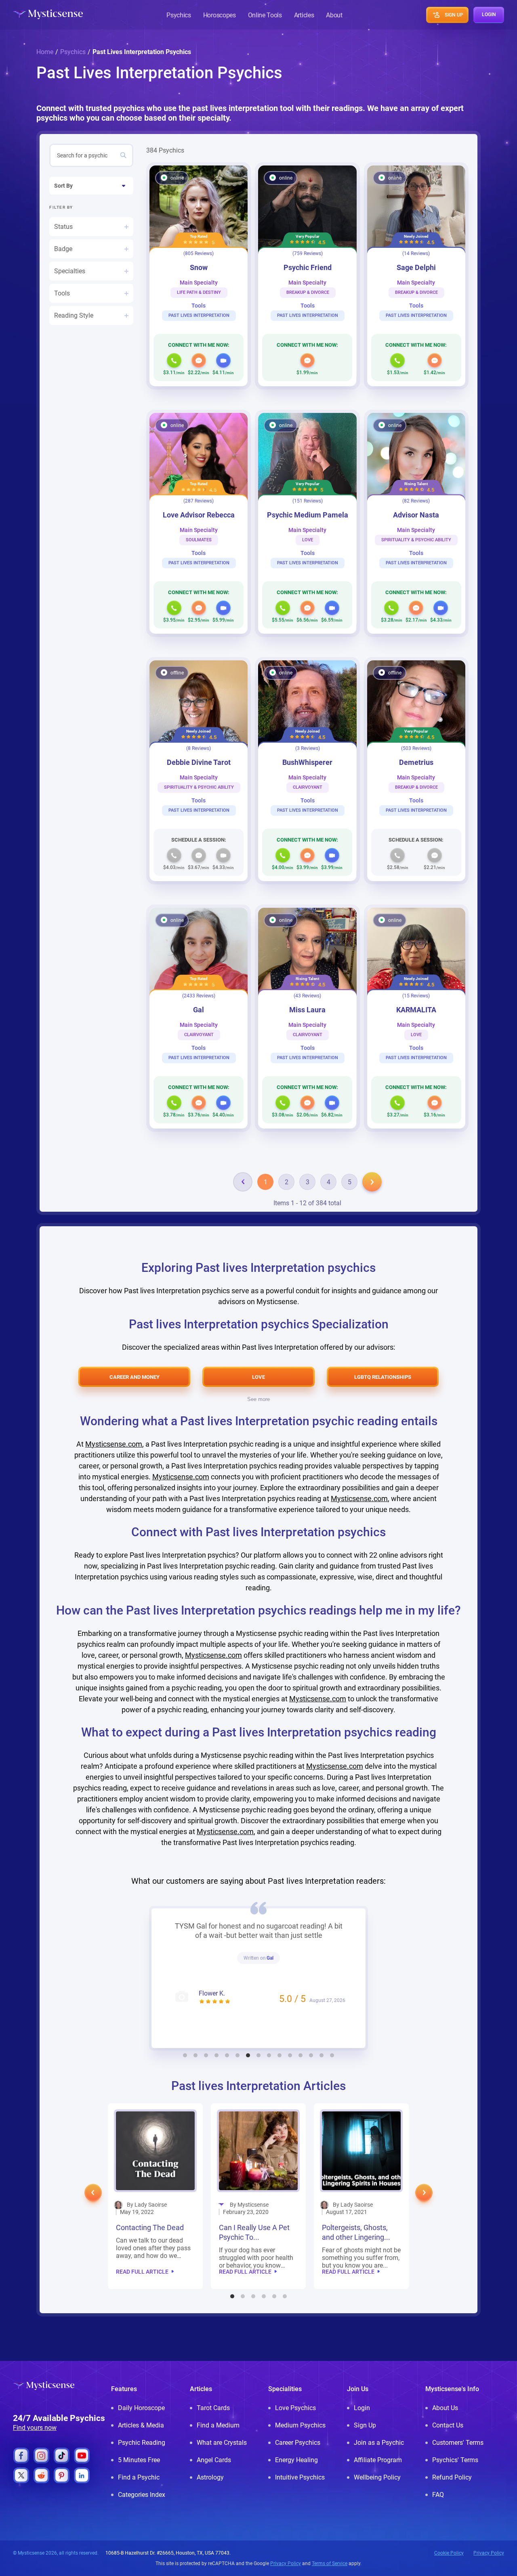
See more (258, 1399)
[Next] (372, 1182)
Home (45, 52)
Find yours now (35, 2428)
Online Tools (265, 15)
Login (362, 2408)
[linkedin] (82, 2475)
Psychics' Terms (455, 2460)
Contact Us (448, 2425)
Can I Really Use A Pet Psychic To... (151, 2232)
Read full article (142, 2272)
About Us (445, 2408)
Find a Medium (218, 2425)
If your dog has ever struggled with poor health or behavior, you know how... (153, 2258)
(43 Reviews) (307, 996)
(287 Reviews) (199, 501)
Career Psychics (298, 2443)
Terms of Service (330, 2563)
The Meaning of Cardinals (347, 2232)
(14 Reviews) (416, 253)
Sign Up (365, 2425)
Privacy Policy (489, 2553)
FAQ (438, 2495)
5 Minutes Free (139, 2460)
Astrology (210, 2477)
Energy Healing (296, 2460)
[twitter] (21, 2475)
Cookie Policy (449, 2553)
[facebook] (21, 2456)
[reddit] (41, 2475)
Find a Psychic (139, 2477)
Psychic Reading (142, 2443)
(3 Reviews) (308, 748)
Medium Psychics (300, 2425)
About (334, 15)
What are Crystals (222, 2443)
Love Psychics (295, 2408)
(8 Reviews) (199, 748)
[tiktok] (62, 2456)
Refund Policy (452, 2477)
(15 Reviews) (416, 996)
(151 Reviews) (308, 501)
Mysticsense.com (114, 1444)
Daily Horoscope (141, 2408)
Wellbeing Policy (377, 2477)
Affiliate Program (378, 2460)
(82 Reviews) (416, 501)
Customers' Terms (458, 2443)
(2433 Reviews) (199, 996)
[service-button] (174, 360)
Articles (304, 15)
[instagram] (41, 2456)
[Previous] (243, 1182)
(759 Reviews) (308, 253)
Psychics (179, 15)
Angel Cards (214, 2460)
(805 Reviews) (199, 253)
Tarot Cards (213, 2408)
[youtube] (82, 2456)
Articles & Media (141, 2425)
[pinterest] (62, 2475)
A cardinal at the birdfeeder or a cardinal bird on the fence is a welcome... (360, 2258)
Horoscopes (220, 15)
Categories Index (142, 2495)
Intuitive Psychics (300, 2477)
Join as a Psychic (379, 2443)
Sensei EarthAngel (270, 1967)
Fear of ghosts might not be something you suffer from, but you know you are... (258, 2258)
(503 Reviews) (416, 748)
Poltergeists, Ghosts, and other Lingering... (253, 2232)
